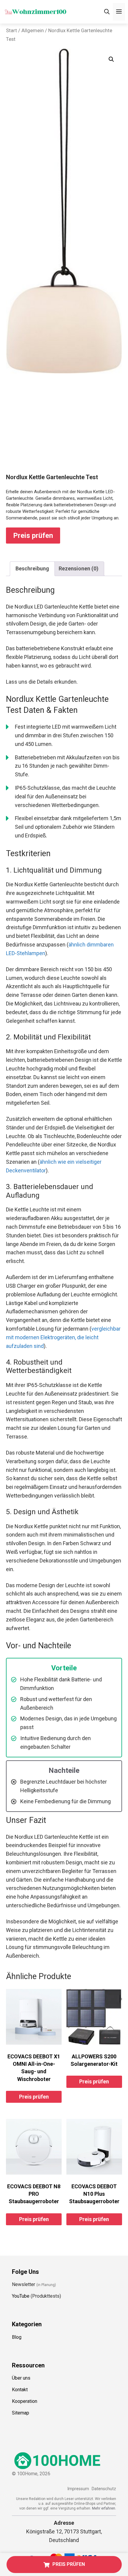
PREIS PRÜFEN (69, 2564)
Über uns (21, 2378)
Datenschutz (104, 2489)
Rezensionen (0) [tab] (79, 568)
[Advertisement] (64, 429)
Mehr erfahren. (104, 2508)
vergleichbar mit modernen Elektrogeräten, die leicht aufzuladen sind (63, 1337)
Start (11, 31)
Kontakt (20, 2390)
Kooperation (25, 2401)
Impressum (78, 2489)
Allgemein (33, 31)
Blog (17, 2337)
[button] (111, 59)
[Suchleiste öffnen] (107, 12)
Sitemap (21, 2413)
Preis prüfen (33, 536)
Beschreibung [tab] (32, 568)
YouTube (21, 2296)
